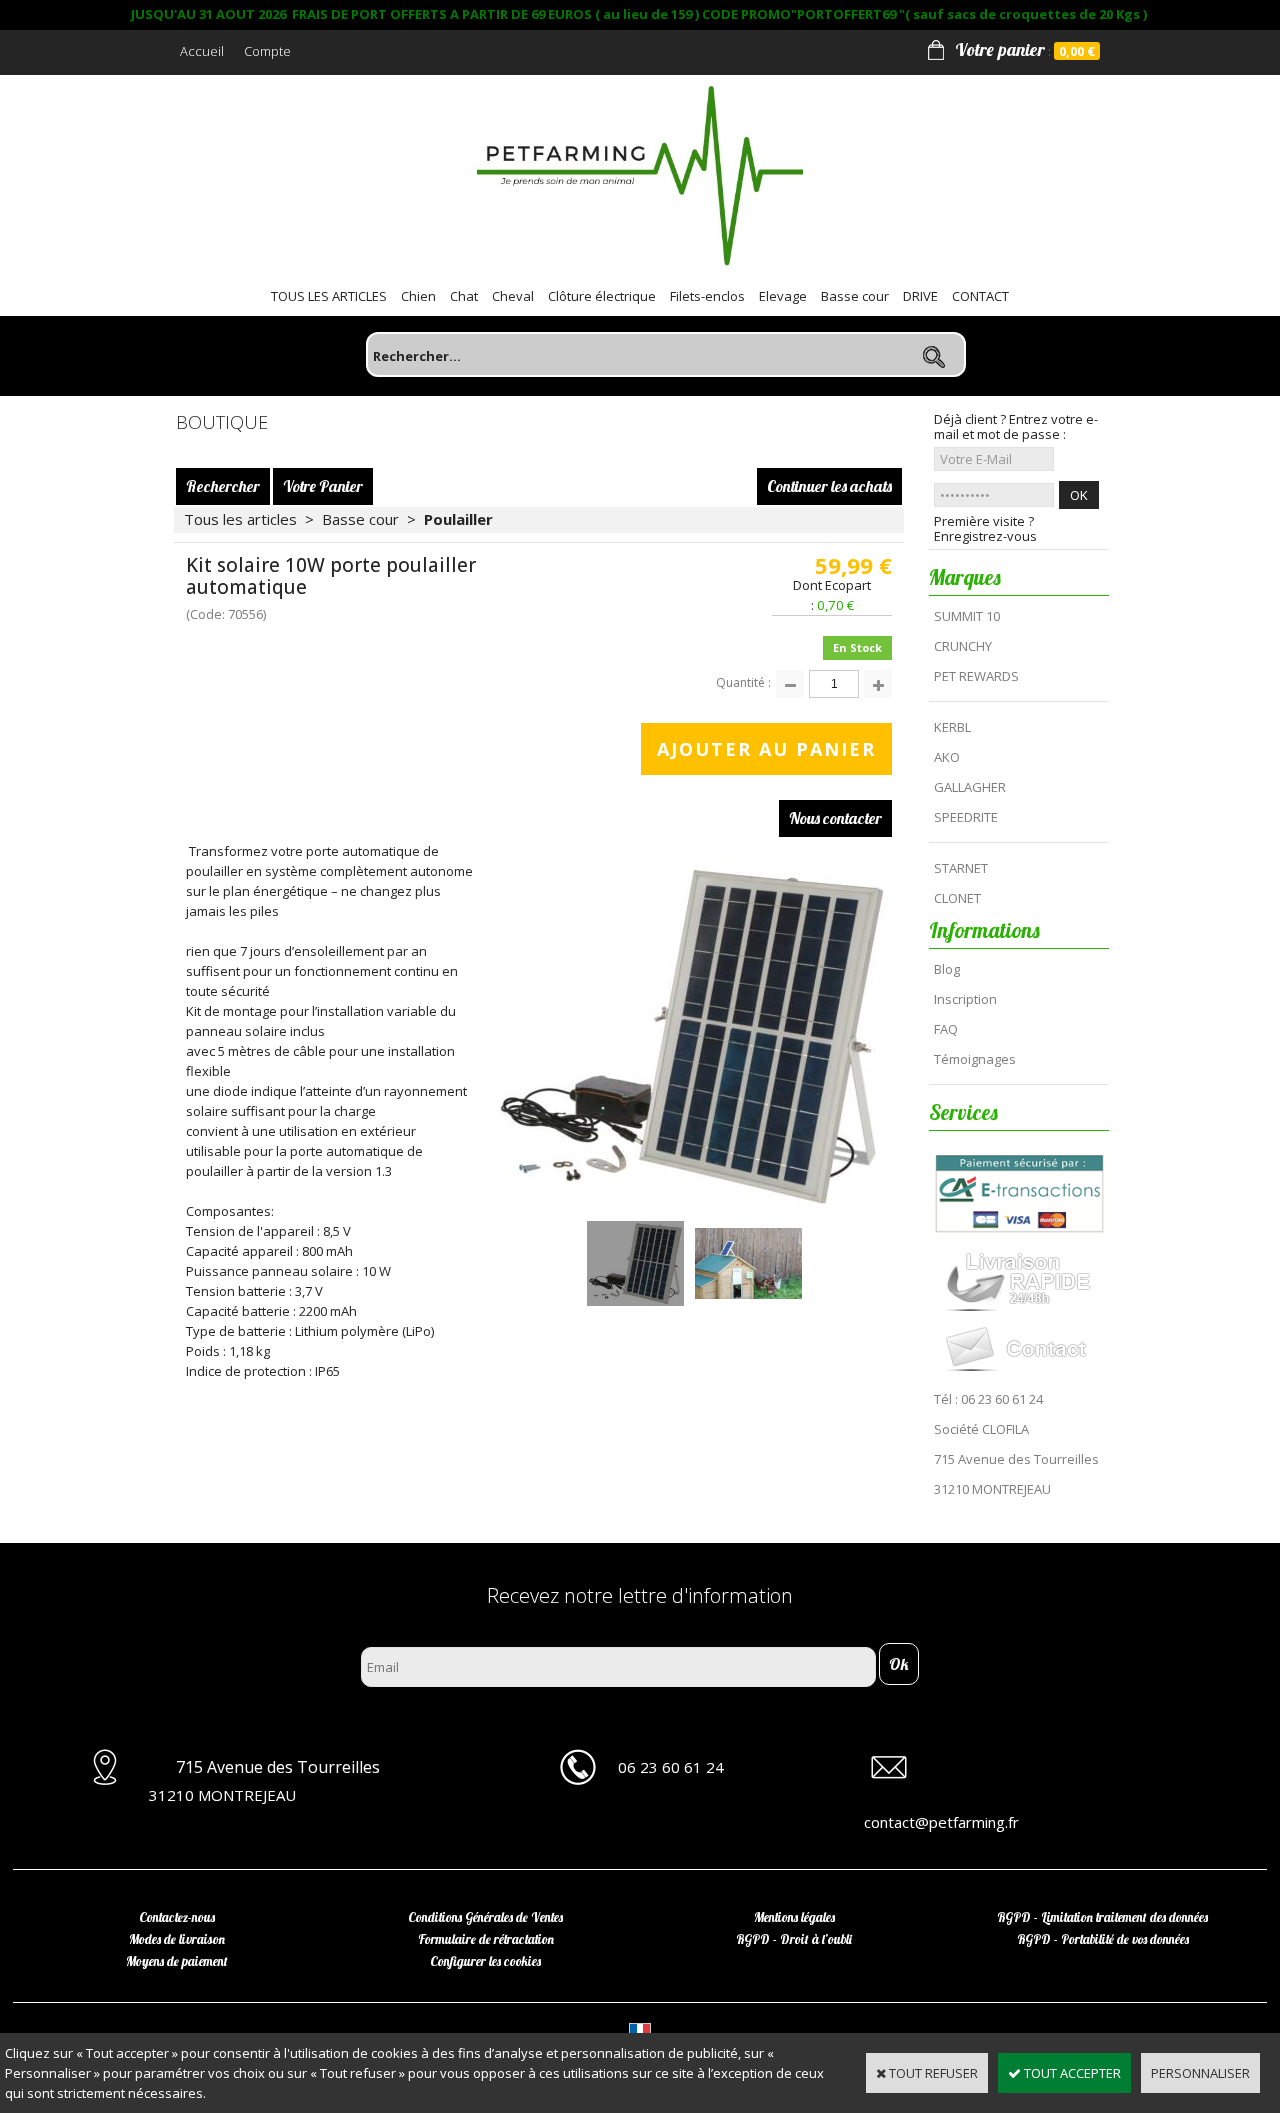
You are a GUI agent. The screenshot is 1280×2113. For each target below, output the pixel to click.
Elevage (783, 296)
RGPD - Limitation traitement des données (1102, 1917)
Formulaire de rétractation (486, 1939)
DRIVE (920, 296)
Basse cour (855, 296)
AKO (947, 757)
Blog (947, 969)
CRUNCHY (963, 646)
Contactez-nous (177, 1917)
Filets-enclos (707, 296)
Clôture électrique (602, 296)
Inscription (965, 999)
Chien (418, 296)
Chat (464, 296)
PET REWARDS (976, 676)
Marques (965, 577)
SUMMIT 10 (967, 616)
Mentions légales (794, 1917)
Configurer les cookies (485, 1961)
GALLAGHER (970, 787)
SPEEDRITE (966, 817)
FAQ (946, 1029)
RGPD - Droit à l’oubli (794, 1939)
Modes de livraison (177, 1939)
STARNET (961, 868)
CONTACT (980, 296)
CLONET (957, 898)
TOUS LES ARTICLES (329, 296)
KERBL (952, 727)
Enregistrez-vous (985, 536)
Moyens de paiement (177, 1961)
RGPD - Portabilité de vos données (1103, 1939)
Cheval (513, 296)
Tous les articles (240, 519)
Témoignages (975, 1059)
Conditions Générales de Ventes (485, 1917)
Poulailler (458, 519)
